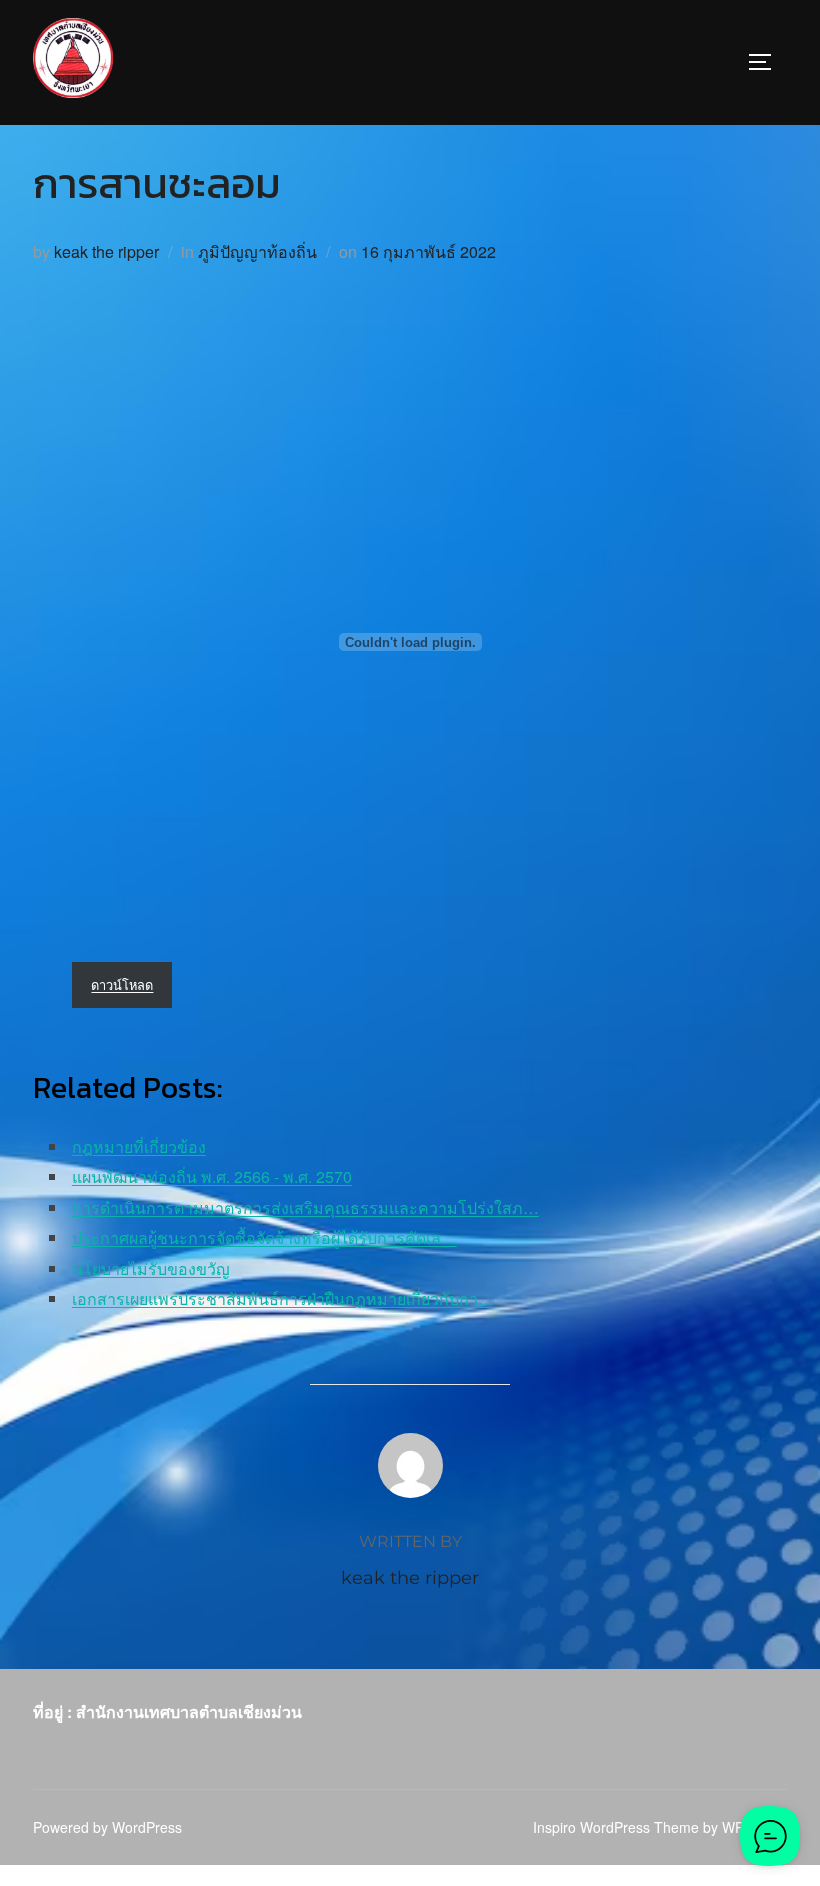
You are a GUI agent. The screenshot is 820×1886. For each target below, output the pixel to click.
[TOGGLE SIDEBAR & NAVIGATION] (767, 62)
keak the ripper (106, 251)
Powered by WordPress (107, 1827)
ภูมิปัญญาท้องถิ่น (257, 251)
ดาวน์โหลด (122, 984)
